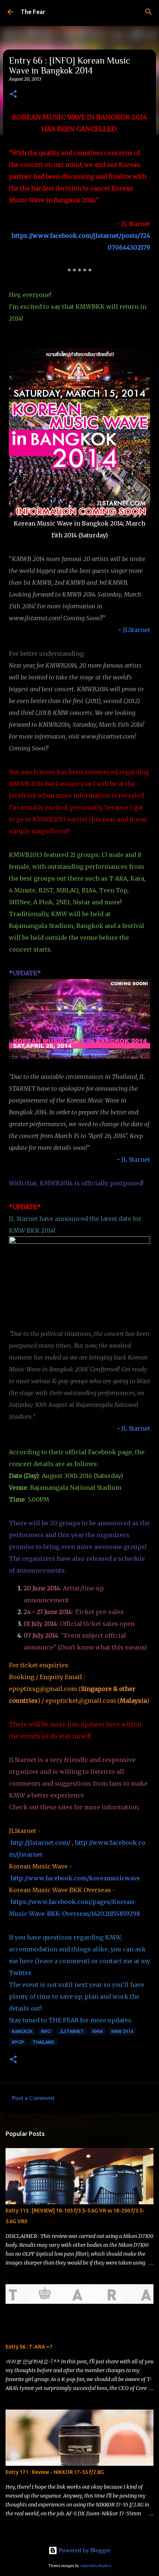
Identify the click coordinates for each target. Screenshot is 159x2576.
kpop (18, 2042)
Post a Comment (33, 2098)
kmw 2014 (122, 2031)
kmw (98, 2031)
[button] (13, 94)
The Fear (33, 12)
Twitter (20, 1973)
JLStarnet (136, 630)
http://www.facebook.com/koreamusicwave (75, 1878)
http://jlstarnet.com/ (40, 1843)
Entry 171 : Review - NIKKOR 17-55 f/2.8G (55, 2472)
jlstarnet (72, 2031)
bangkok (22, 2031)
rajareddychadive (96, 2566)
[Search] (149, 12)
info (46, 2031)
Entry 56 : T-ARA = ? (29, 2347)
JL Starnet (136, 1159)
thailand (43, 2042)
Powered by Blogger (84, 2550)
